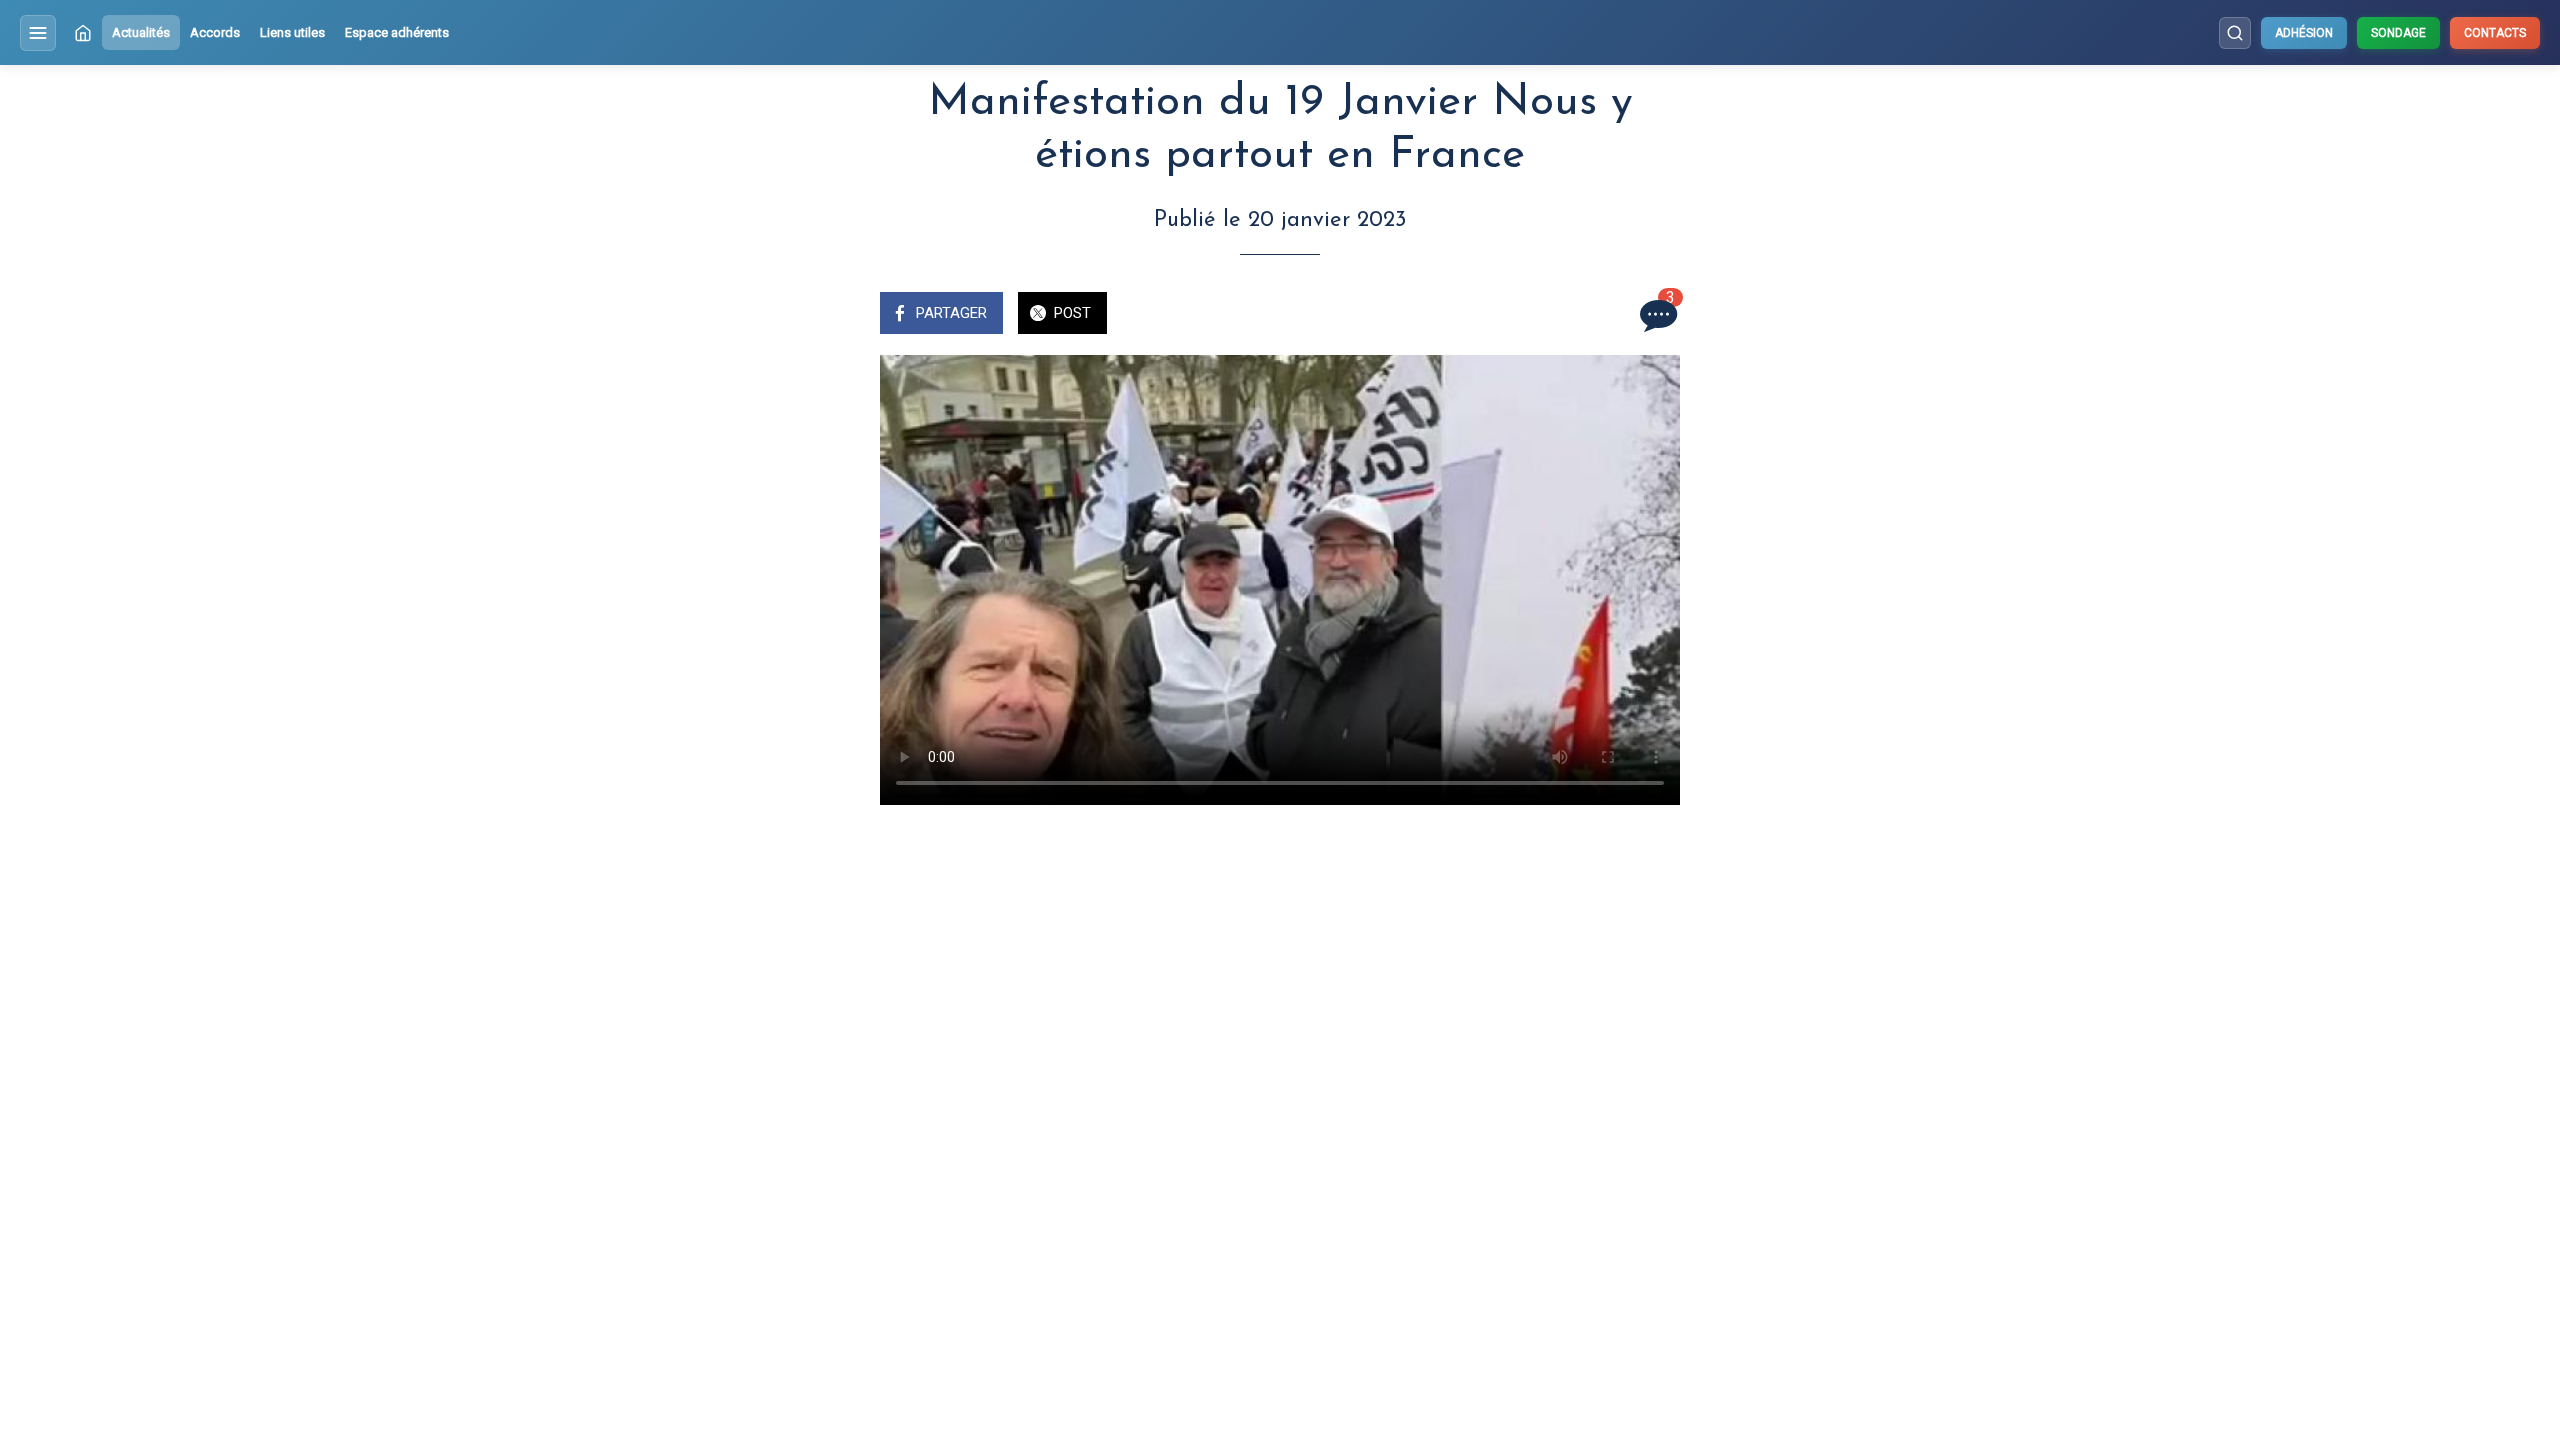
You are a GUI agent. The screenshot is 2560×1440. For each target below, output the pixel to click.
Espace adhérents (397, 32)
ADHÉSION (2304, 33)
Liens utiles (292, 32)
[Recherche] (2235, 33)
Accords (215, 32)
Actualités (141, 32)
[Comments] (1656, 315)
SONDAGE (2398, 33)
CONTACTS (2495, 33)
